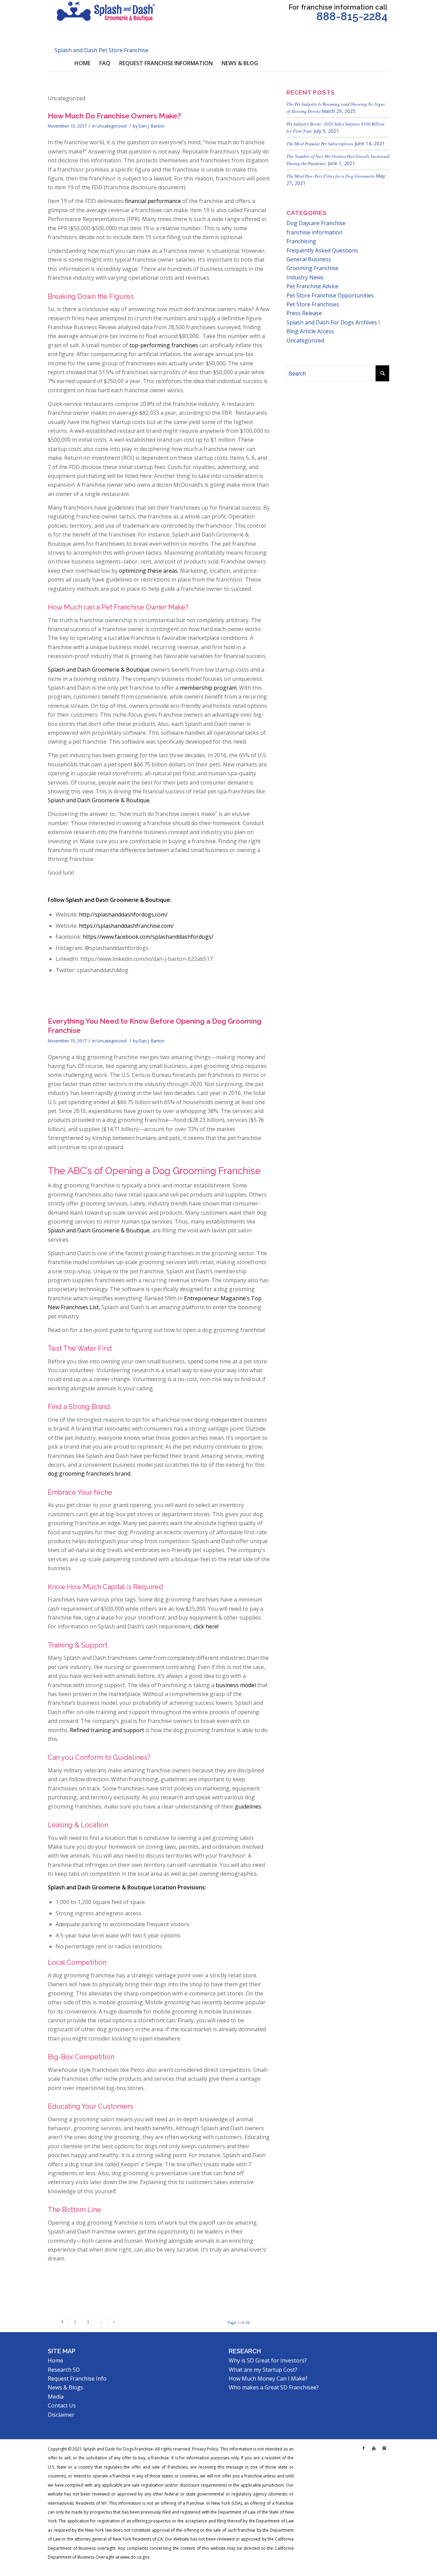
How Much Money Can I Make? (268, 2379)
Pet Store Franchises (313, 304)
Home (55, 2360)
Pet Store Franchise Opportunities (330, 295)
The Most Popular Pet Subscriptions (320, 143)
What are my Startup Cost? (263, 2370)
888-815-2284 (352, 16)
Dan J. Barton (152, 126)
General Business (309, 259)
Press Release (304, 313)
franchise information (314, 232)
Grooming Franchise (312, 268)
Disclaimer (61, 2415)
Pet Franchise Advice (312, 286)
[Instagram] (384, 2448)
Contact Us (62, 2405)
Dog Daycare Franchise (316, 223)
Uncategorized (112, 126)
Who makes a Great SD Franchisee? (274, 2387)
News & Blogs (66, 2387)
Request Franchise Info (77, 2379)
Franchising (301, 241)
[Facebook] (364, 2448)
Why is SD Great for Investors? (268, 2360)
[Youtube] (374, 2448)
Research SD (64, 2370)
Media (56, 2397)
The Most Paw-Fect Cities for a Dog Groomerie (331, 176)
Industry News (305, 277)
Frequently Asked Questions (322, 250)
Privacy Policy (205, 2449)
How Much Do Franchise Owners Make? (114, 116)
